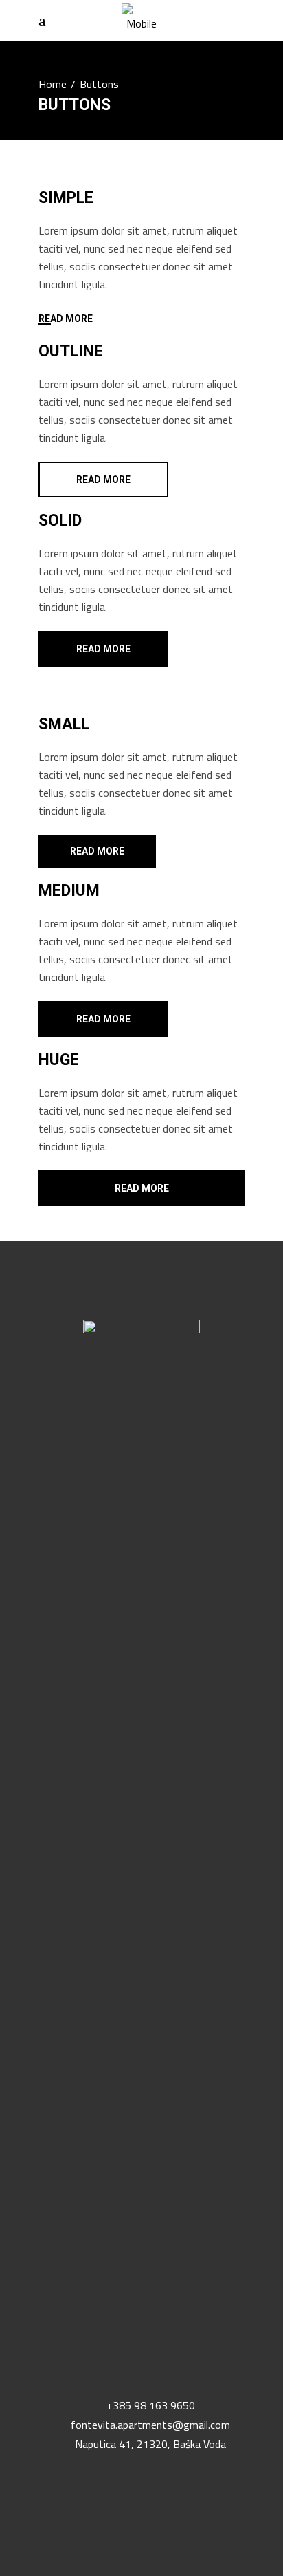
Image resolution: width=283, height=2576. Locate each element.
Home (53, 84)
